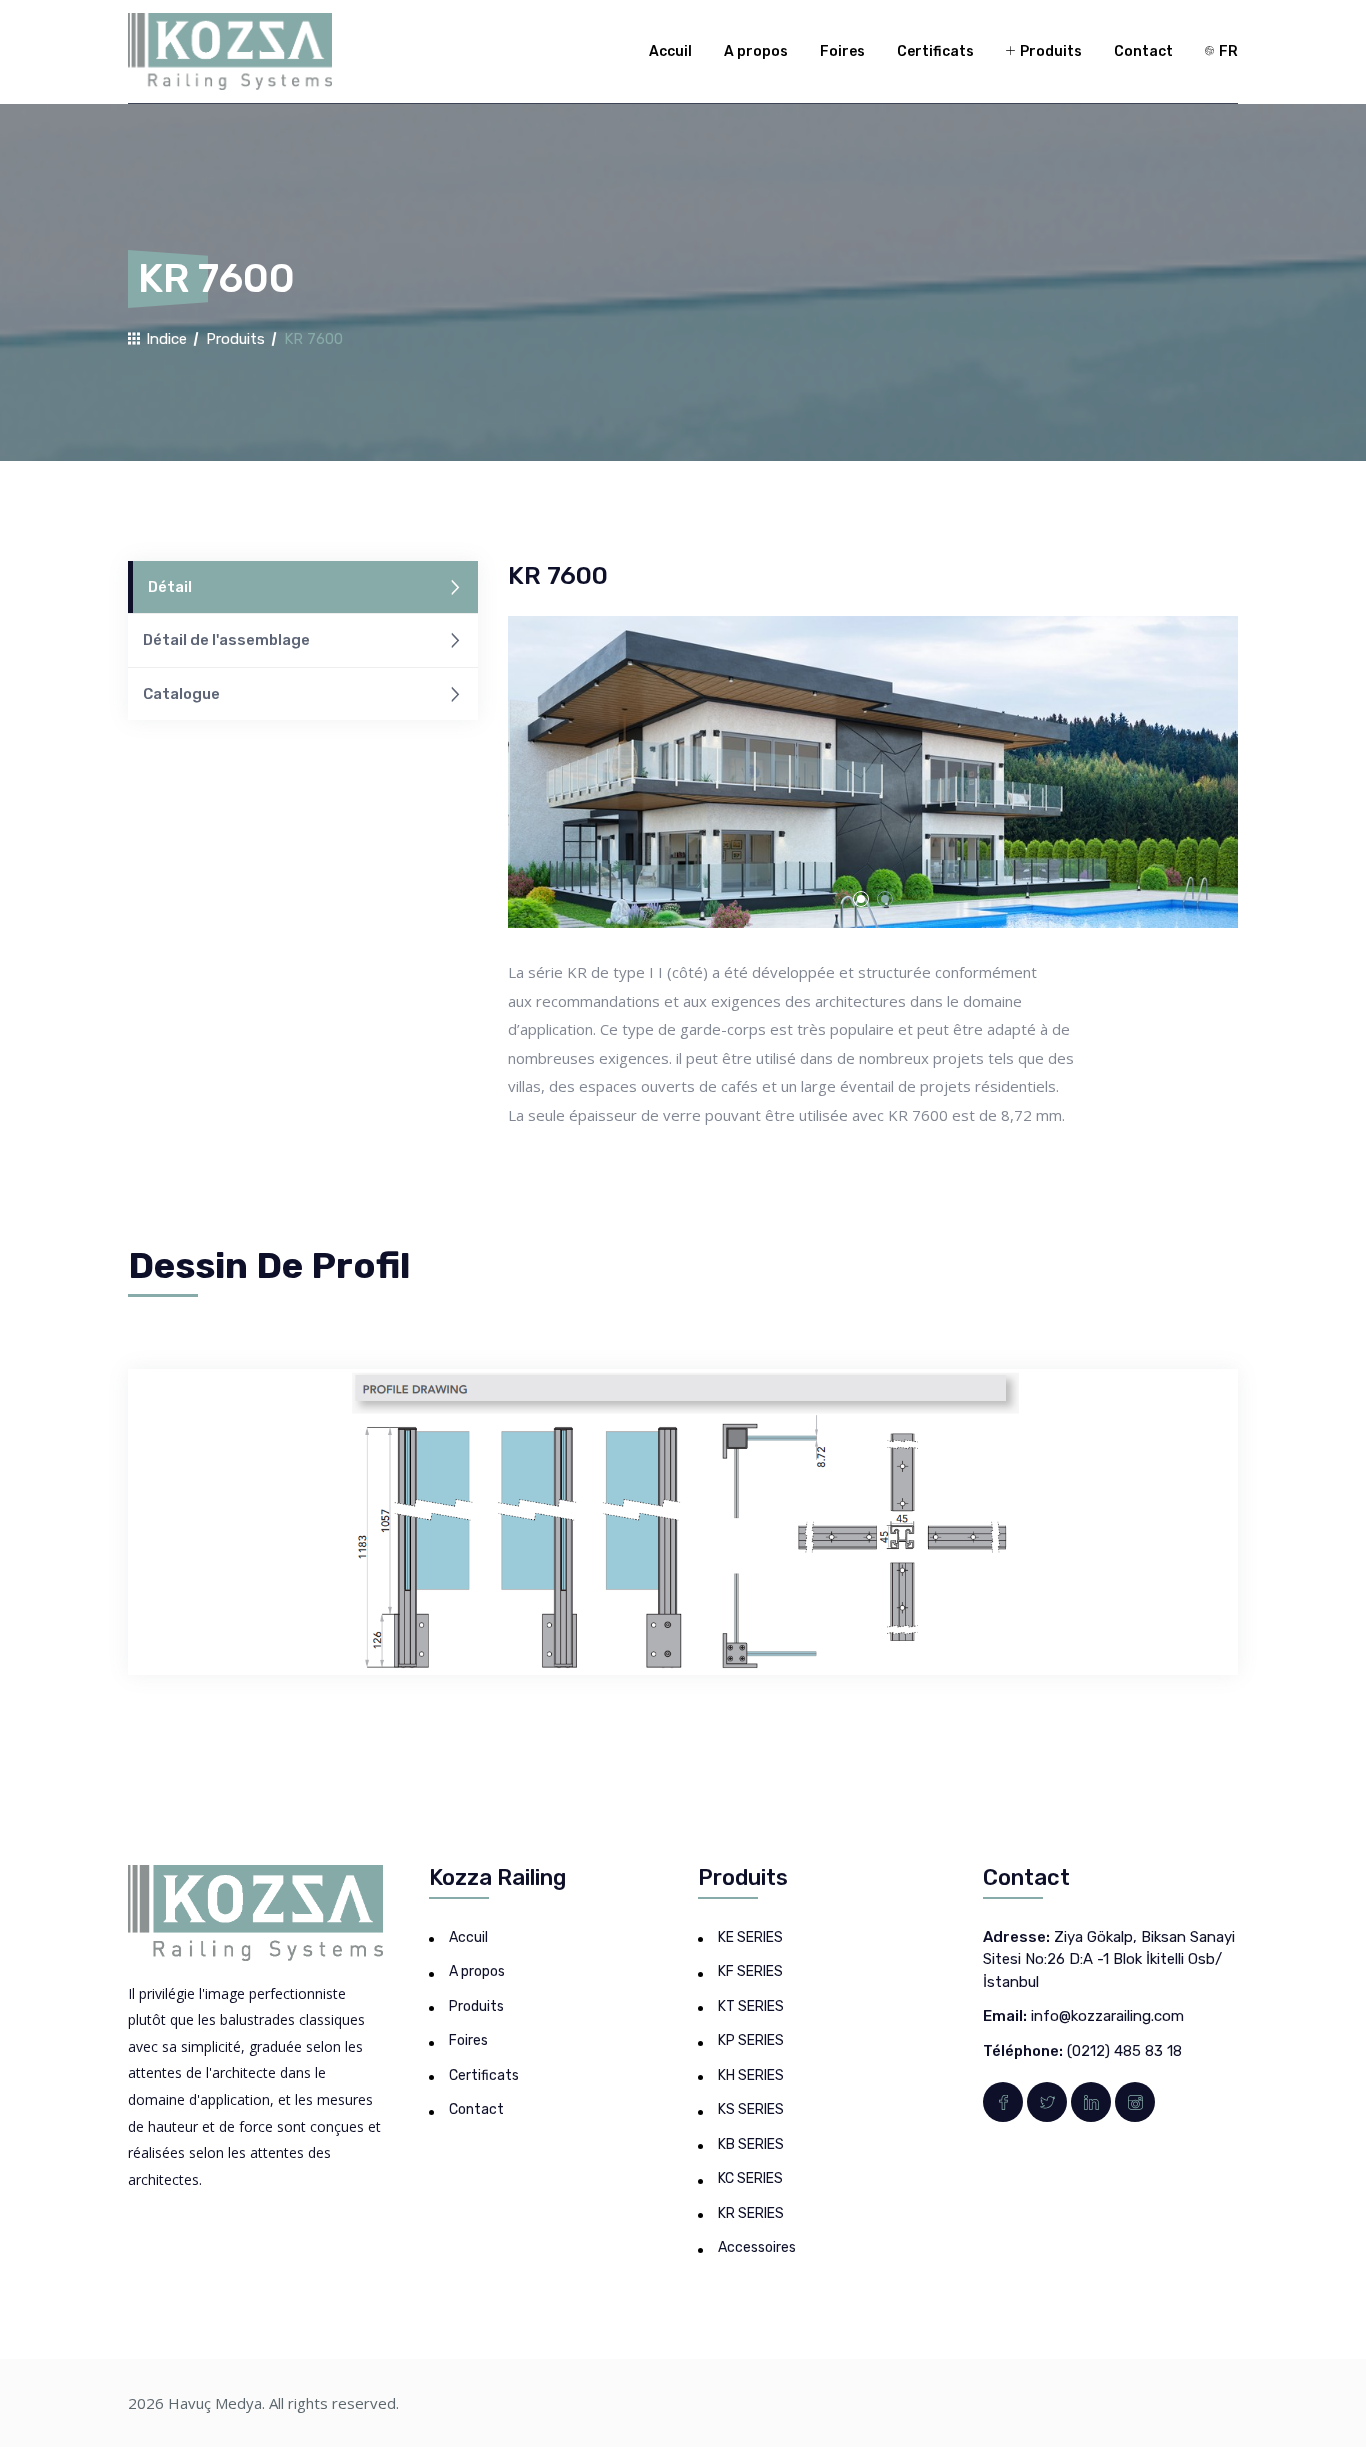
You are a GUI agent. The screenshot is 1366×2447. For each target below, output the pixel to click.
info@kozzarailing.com (1107, 2016)
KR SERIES (751, 2213)
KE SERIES (750, 1937)
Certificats (935, 51)
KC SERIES (750, 2178)
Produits (1049, 51)
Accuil (670, 51)
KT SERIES (751, 2006)
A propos (756, 51)
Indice (164, 339)
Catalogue (181, 694)
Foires (842, 51)
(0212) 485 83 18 (1124, 2051)
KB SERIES (751, 2144)
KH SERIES (751, 2075)
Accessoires (757, 2247)
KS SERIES (751, 2109)
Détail (170, 587)
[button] (861, 899)
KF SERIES (750, 1971)
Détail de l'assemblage (226, 640)
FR (1227, 51)
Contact (1143, 51)
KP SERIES (751, 2040)
